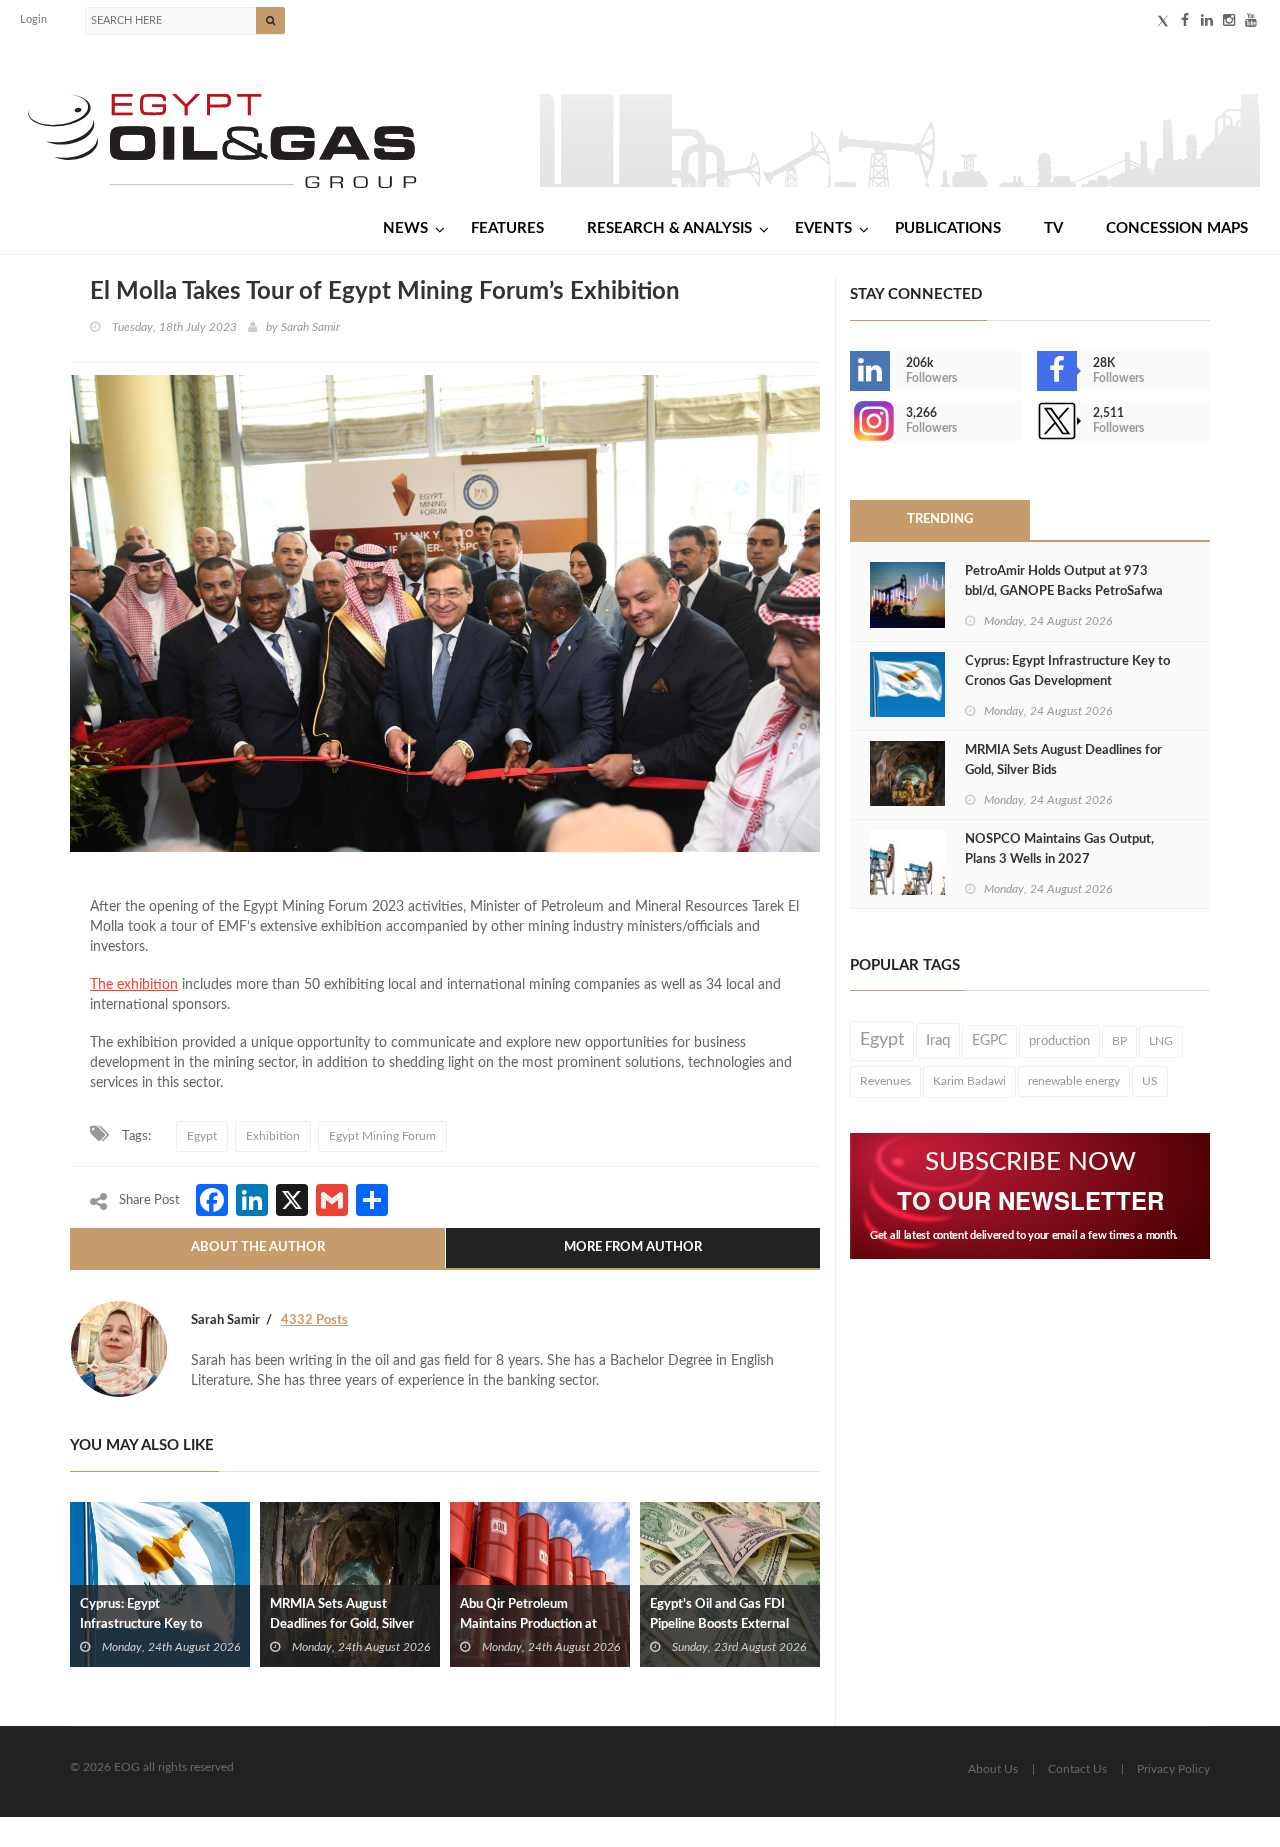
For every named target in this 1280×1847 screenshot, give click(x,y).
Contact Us (1077, 1769)
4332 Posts (314, 1320)
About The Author (258, 1247)
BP (1119, 1041)
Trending (940, 519)
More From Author (633, 1247)
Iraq (938, 1040)
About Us (993, 1769)
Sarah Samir (310, 327)
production (1059, 1041)
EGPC (989, 1041)
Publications (948, 228)
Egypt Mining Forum (382, 1136)
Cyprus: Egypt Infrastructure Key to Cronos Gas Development (153, 1624)
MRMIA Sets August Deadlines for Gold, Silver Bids (342, 1624)
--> (852, 421)
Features (507, 228)
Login (33, 19)
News (405, 228)
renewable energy (1074, 1081)
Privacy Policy (1173, 1769)
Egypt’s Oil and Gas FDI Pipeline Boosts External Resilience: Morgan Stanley (727, 1624)
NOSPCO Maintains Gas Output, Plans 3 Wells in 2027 (1059, 849)
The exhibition (134, 985)
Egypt (202, 1136)
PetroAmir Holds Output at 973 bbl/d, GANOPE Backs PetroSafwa (1064, 581)
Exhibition (273, 1136)
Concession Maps (1177, 228)
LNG (1161, 1041)
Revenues (885, 1081)
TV (1053, 228)
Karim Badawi (969, 1081)
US (1150, 1081)
